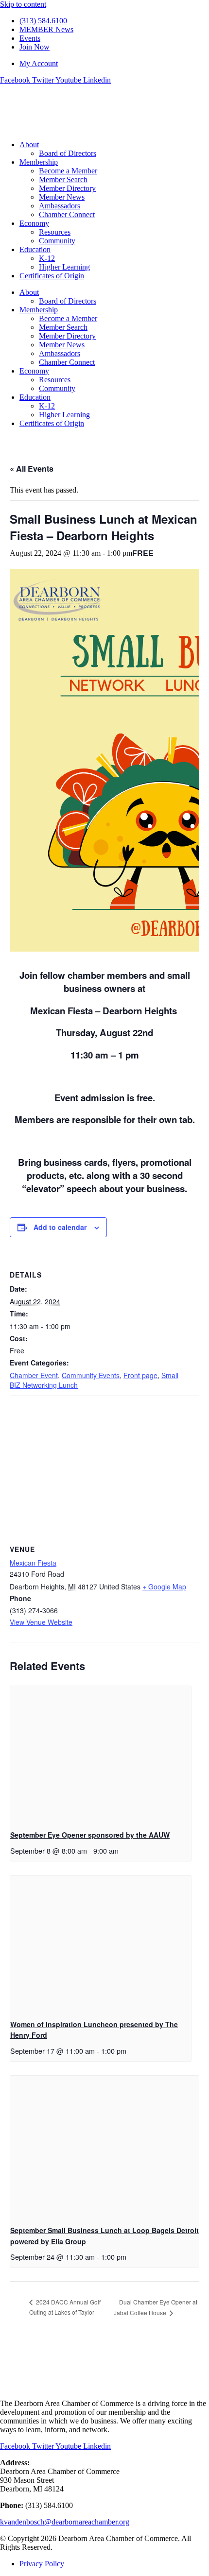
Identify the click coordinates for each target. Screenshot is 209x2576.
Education (35, 249)
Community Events (91, 1375)
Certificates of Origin (52, 276)
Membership (39, 162)
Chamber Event (34, 1375)
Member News (62, 197)
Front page (140, 1375)
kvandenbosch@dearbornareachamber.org (65, 2522)
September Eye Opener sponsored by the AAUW (90, 1835)
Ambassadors (60, 206)
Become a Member (68, 171)
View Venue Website (41, 1622)
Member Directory (67, 188)
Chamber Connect (67, 214)
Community (57, 241)
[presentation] (101, 1754)
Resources (55, 232)
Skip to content (23, 4)
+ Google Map (164, 1587)
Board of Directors (68, 153)
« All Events (32, 469)
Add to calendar (60, 1227)
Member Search (63, 179)
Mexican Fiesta (33, 1563)
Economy (34, 223)
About (29, 145)
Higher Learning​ (64, 267)
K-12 (47, 258)
